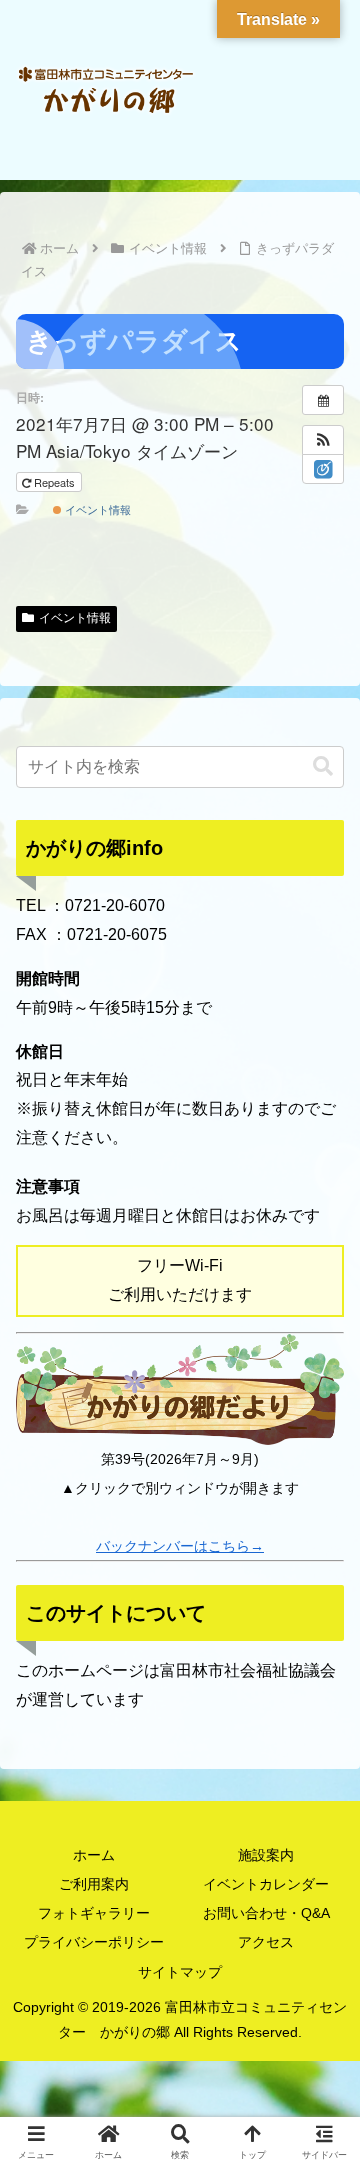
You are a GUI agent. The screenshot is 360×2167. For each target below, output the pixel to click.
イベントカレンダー (266, 1884)
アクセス (266, 1942)
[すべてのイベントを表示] (323, 400)
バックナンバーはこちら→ (180, 1546)
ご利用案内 (94, 1884)
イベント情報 (96, 509)
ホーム (94, 1855)
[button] (323, 440)
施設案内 (266, 1855)
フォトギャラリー (94, 1913)
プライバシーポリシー (94, 1942)
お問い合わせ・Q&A (266, 1913)
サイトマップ (180, 1972)
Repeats (54, 482)
